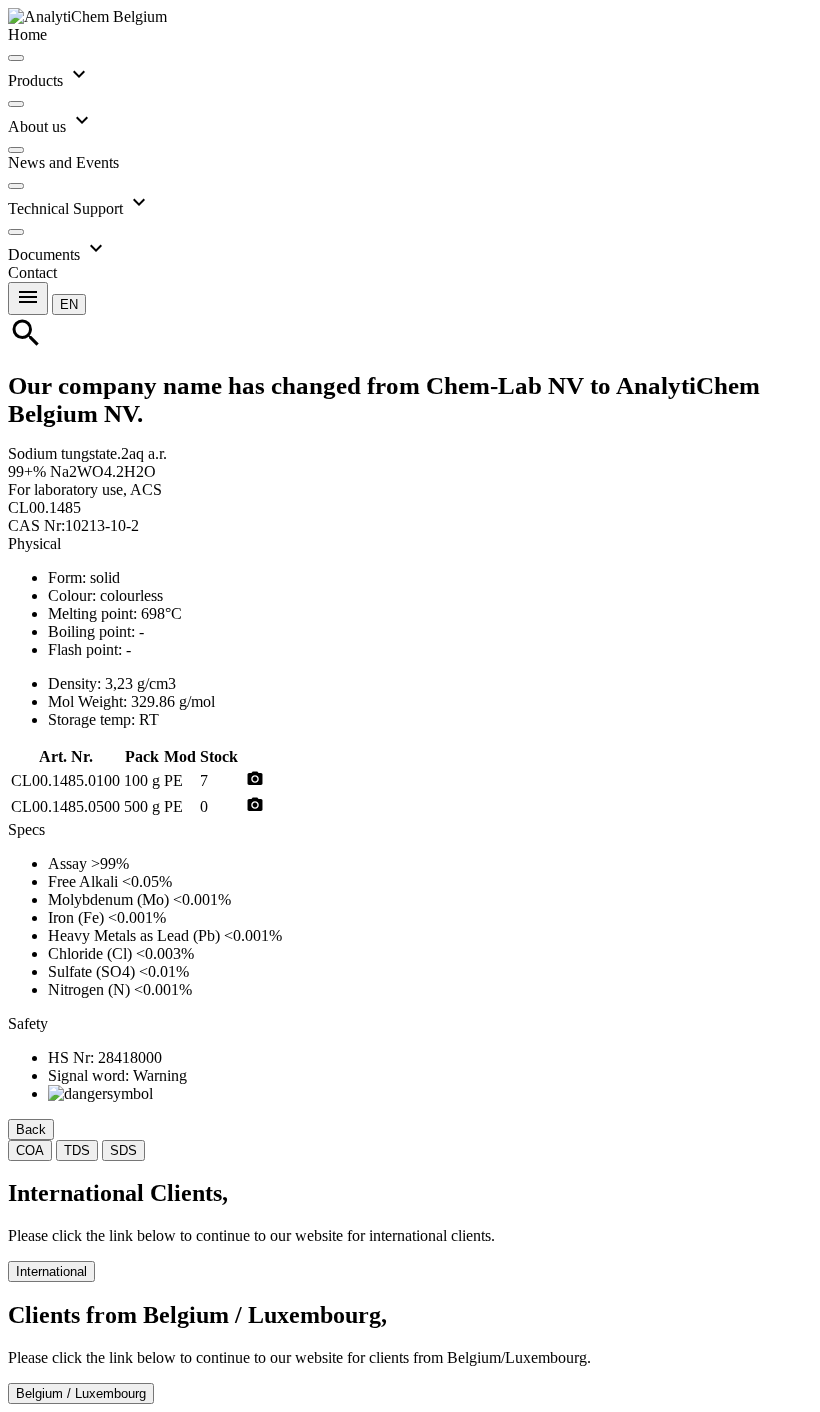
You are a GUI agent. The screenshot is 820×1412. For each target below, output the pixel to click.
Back (31, 1129)
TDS (77, 1150)
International (51, 1271)
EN (69, 304)
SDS (123, 1150)
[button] (69, 303)
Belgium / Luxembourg (81, 1393)
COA (30, 1150)
